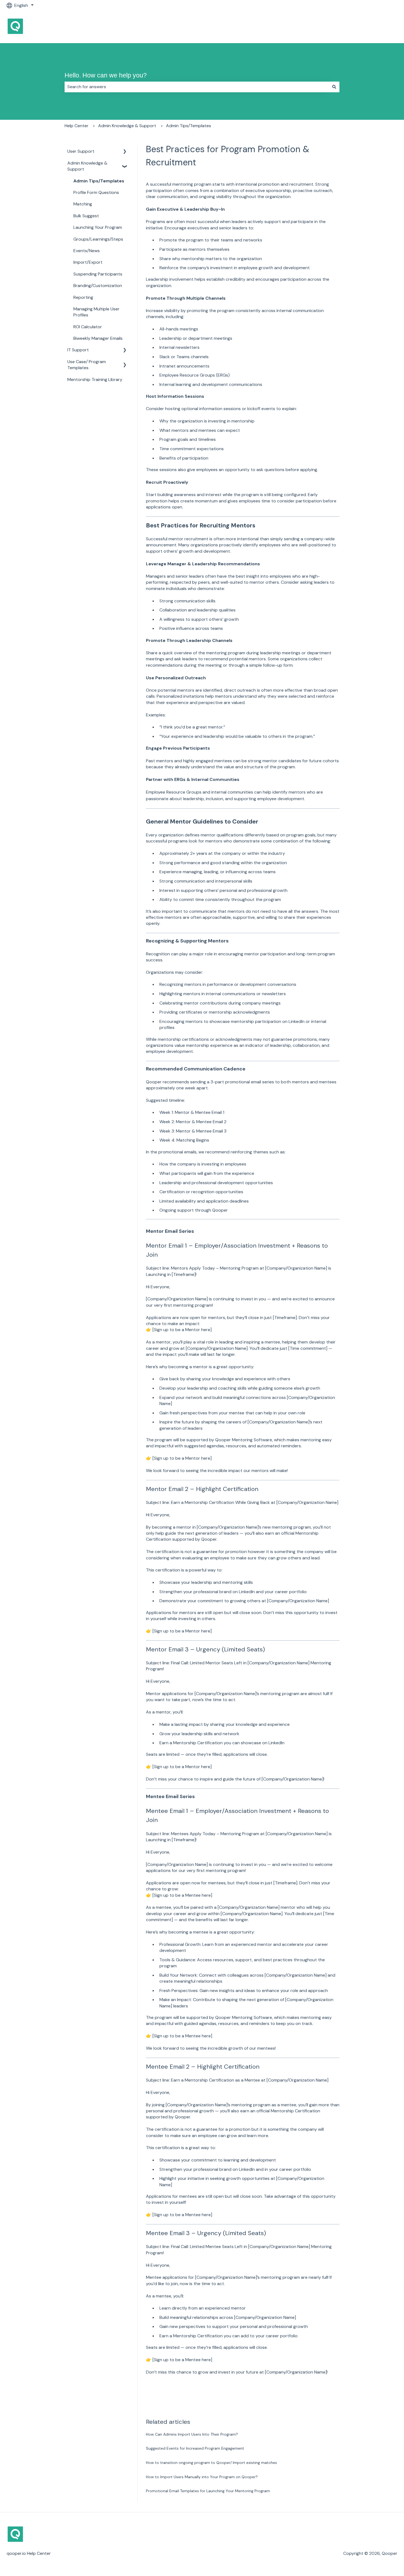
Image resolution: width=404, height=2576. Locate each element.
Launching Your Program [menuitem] (98, 227)
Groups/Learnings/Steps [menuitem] (98, 239)
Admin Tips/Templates (189, 126)
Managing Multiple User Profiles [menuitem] (96, 312)
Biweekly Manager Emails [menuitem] (98, 338)
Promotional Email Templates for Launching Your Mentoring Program (208, 2491)
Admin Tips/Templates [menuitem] (99, 181)
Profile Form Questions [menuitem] (96, 192)
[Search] (334, 87)
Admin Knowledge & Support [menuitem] (87, 166)
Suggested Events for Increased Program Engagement (195, 2448)
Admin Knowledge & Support (127, 126)
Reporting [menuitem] (83, 297)
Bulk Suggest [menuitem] (86, 216)
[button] (125, 152)
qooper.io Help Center (29, 2553)
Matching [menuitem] (83, 204)
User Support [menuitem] (81, 151)
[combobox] (197, 87)
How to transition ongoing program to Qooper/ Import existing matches (211, 2463)
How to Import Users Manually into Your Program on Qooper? (202, 2477)
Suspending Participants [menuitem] (98, 274)
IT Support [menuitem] (78, 350)
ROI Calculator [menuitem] (88, 327)
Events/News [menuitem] (87, 251)
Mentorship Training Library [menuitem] (95, 379)
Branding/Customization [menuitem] (98, 286)
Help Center (77, 126)
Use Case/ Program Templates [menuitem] (87, 365)
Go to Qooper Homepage (366, 27)
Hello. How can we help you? (106, 75)
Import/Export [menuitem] (88, 262)
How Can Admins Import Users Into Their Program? (192, 2434)
